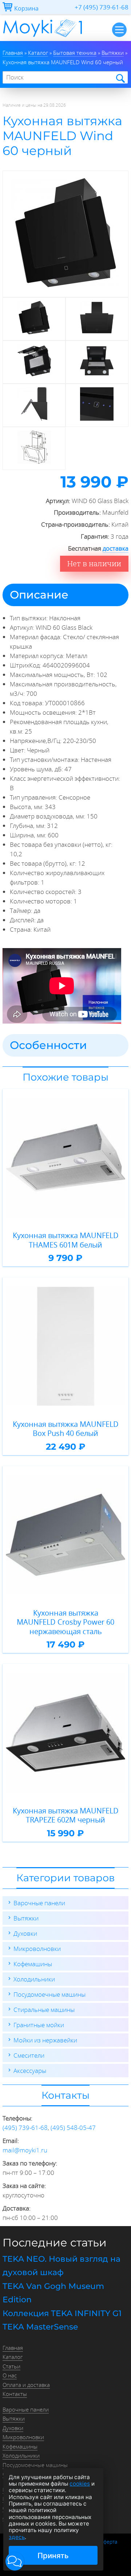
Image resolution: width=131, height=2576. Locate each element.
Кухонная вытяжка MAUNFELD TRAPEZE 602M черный (66, 1815)
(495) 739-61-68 (25, 2128)
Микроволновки (37, 1949)
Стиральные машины (44, 2010)
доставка (116, 548)
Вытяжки (26, 1918)
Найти (120, 78)
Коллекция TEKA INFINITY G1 (62, 2313)
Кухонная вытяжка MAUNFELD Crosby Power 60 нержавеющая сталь (65, 1622)
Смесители (29, 2055)
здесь (17, 2537)
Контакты (15, 2394)
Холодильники (34, 1979)
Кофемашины (33, 1964)
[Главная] (43, 39)
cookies (80, 2484)
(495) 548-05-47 (73, 2128)
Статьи (11, 2366)
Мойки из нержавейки (45, 2040)
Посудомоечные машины (49, 1994)
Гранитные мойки (39, 2025)
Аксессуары (30, 2071)
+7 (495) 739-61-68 (102, 7)
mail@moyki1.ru (25, 2150)
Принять (53, 2555)
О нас (10, 2375)
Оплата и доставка (26, 2385)
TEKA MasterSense (40, 2327)
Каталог (13, 2357)
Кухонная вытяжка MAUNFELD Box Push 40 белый (66, 1429)
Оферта (108, 2542)
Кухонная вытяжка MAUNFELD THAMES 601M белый (66, 1240)
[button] (15, 2561)
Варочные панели (39, 1903)
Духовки (25, 1933)
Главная (13, 2348)
